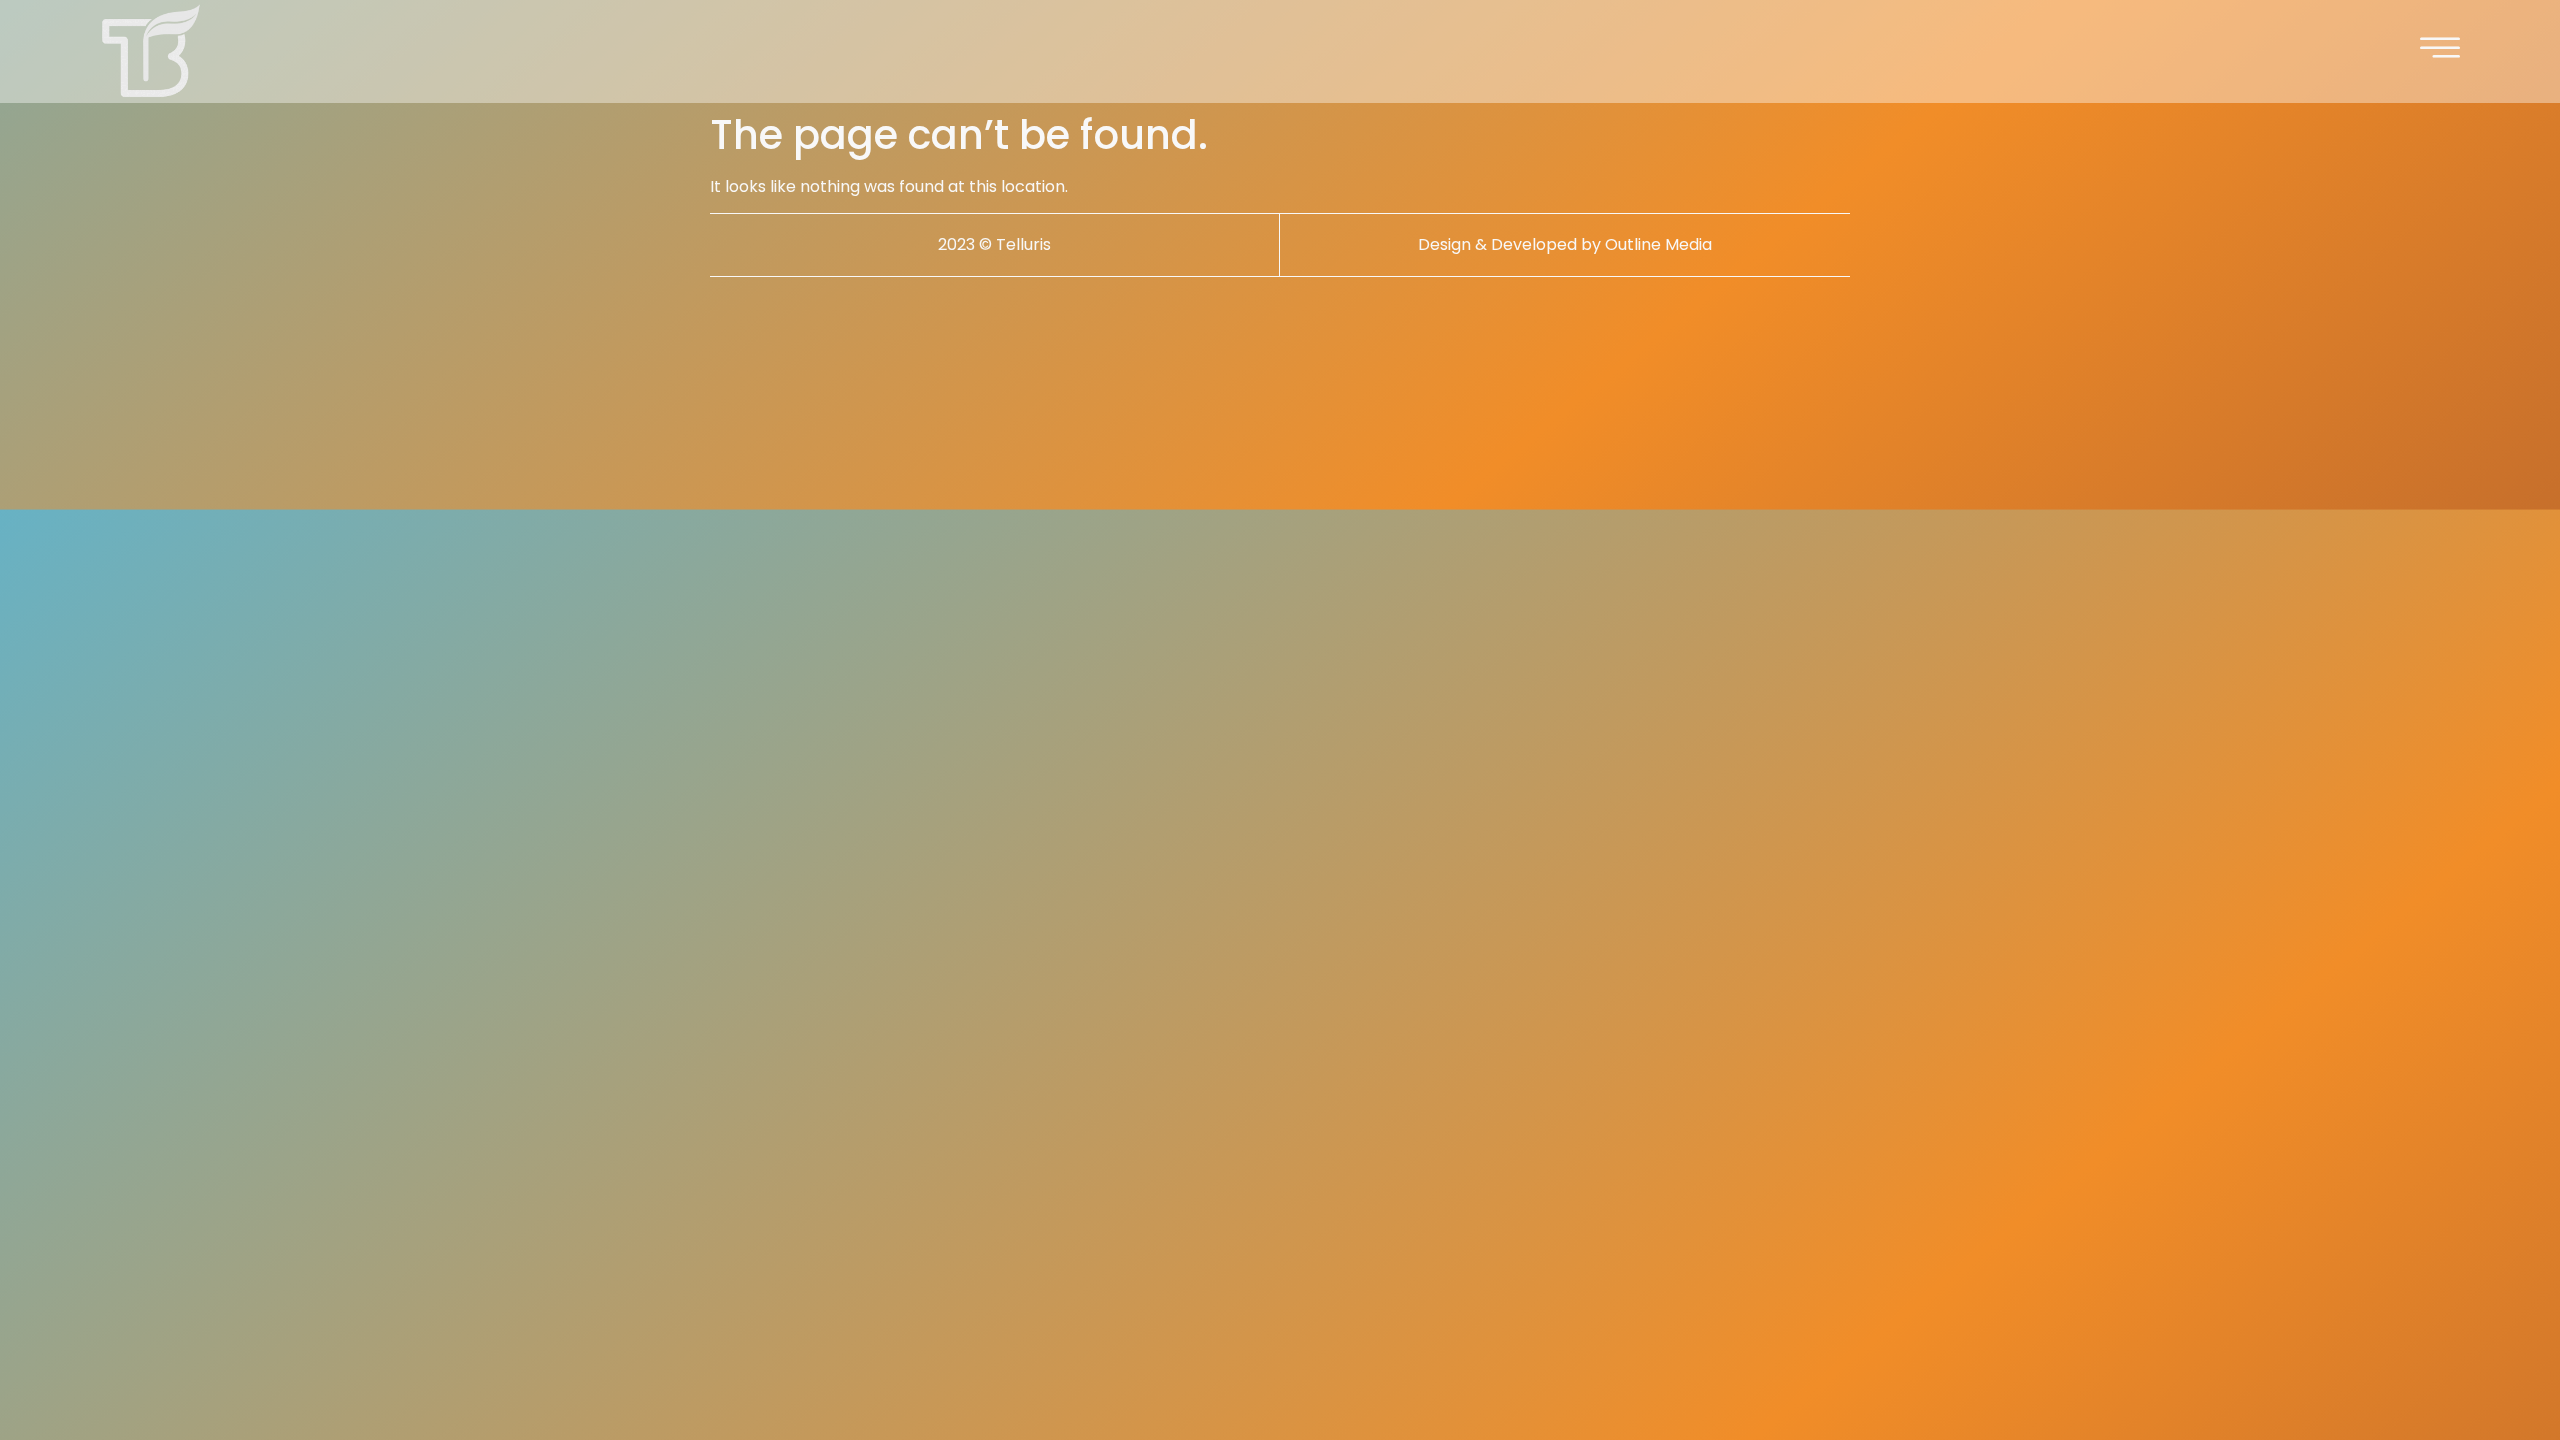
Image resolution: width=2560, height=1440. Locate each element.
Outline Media (1658, 244)
